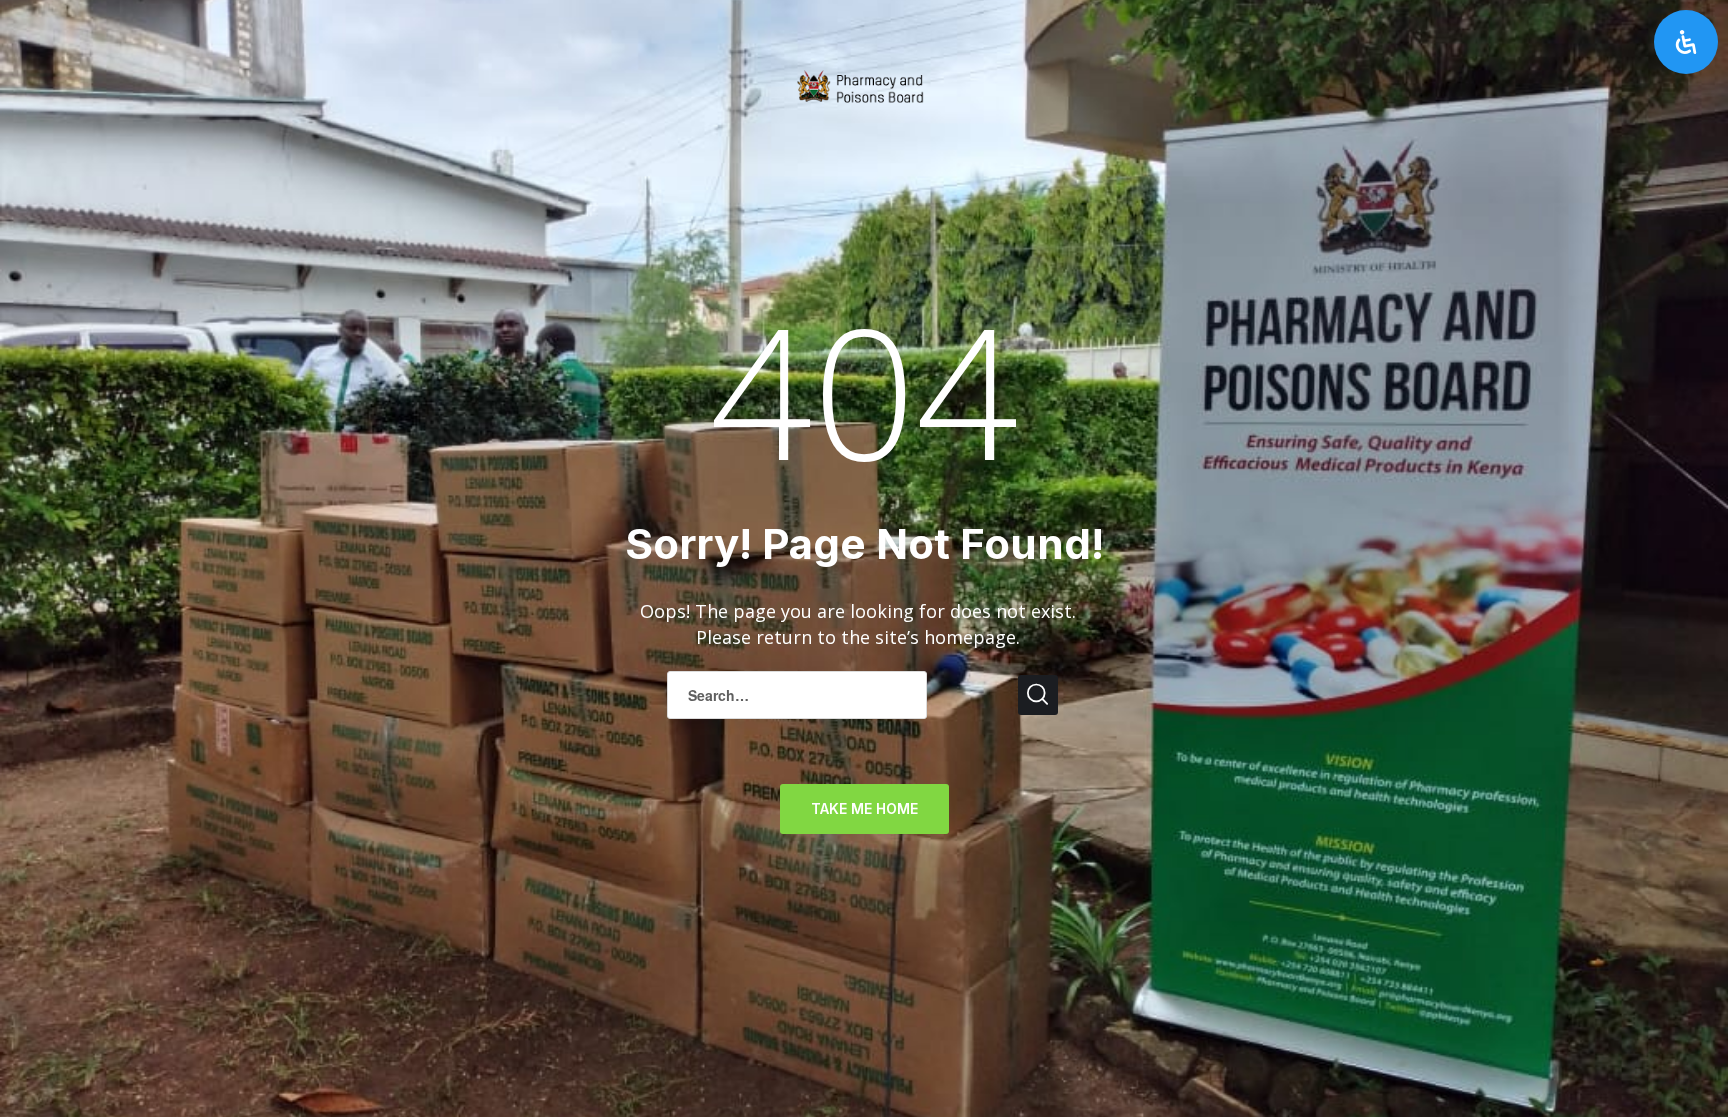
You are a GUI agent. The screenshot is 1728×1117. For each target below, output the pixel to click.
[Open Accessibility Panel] (1686, 42)
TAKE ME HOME (864, 808)
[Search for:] (797, 695)
